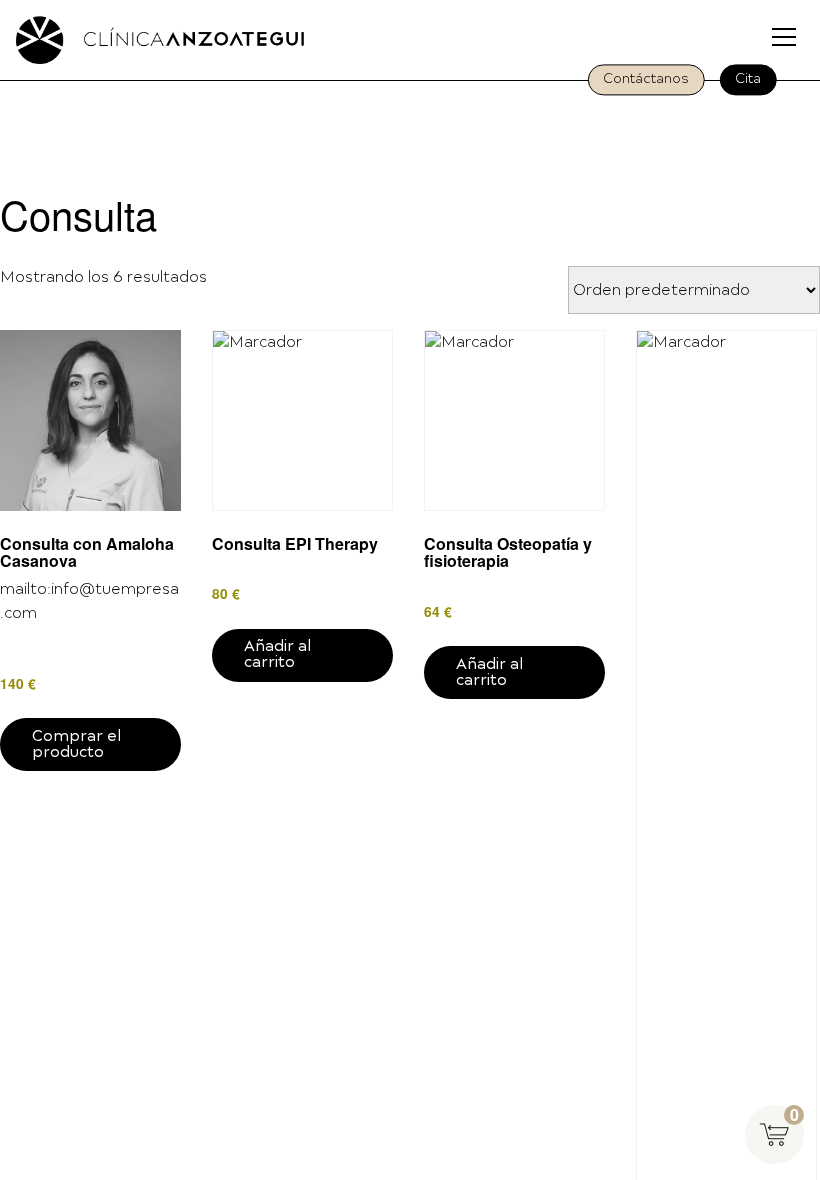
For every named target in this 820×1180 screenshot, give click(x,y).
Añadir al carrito (277, 654)
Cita (748, 79)
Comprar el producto (76, 744)
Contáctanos (646, 79)
